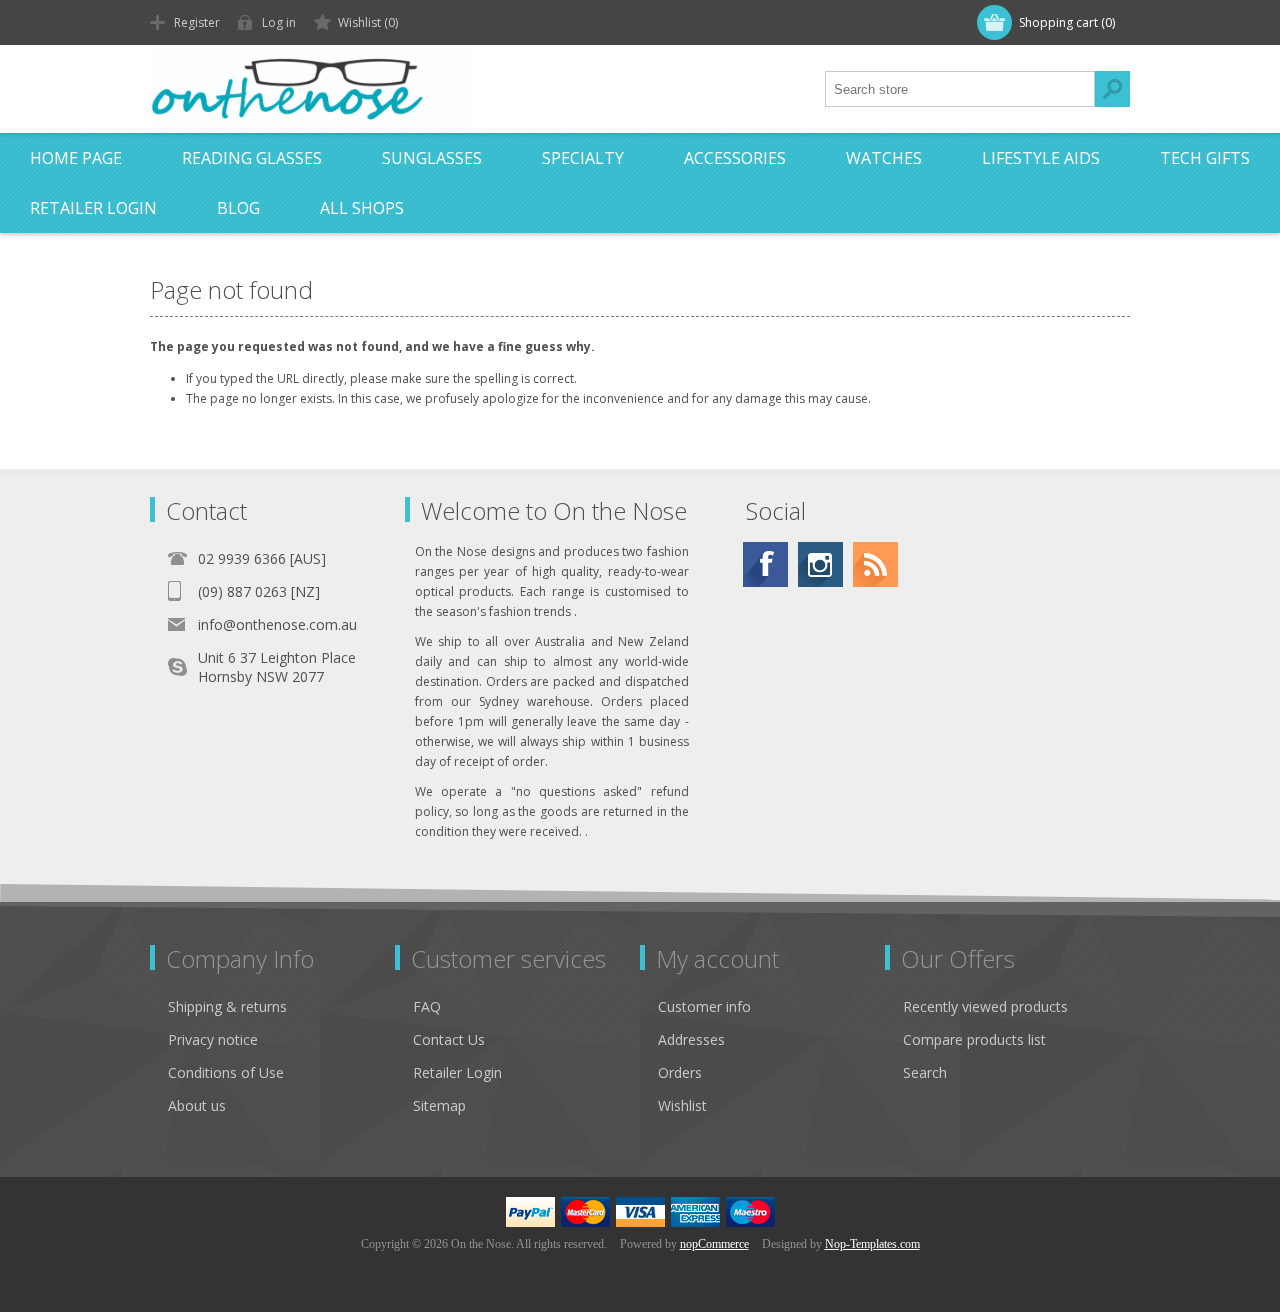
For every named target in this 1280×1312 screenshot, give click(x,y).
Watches (884, 158)
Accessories (735, 158)
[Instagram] (820, 564)
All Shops (362, 208)
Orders (680, 1072)
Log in (279, 22)
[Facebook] (765, 564)
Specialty (583, 158)
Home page (76, 158)
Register (197, 22)
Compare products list (974, 1039)
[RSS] (875, 564)
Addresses (691, 1039)
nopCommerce (714, 1244)
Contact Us (449, 1039)
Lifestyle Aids (1041, 158)
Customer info (704, 1006)
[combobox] (960, 89)
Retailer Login (93, 208)
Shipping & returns (227, 1006)
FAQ (427, 1006)
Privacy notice (213, 1039)
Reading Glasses (252, 158)
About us (197, 1105)
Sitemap (439, 1105)
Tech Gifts (1205, 158)
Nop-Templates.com (872, 1244)
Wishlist (682, 1105)
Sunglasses (432, 158)
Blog (238, 208)
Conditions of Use (226, 1072)
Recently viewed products (985, 1006)
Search (1112, 89)
